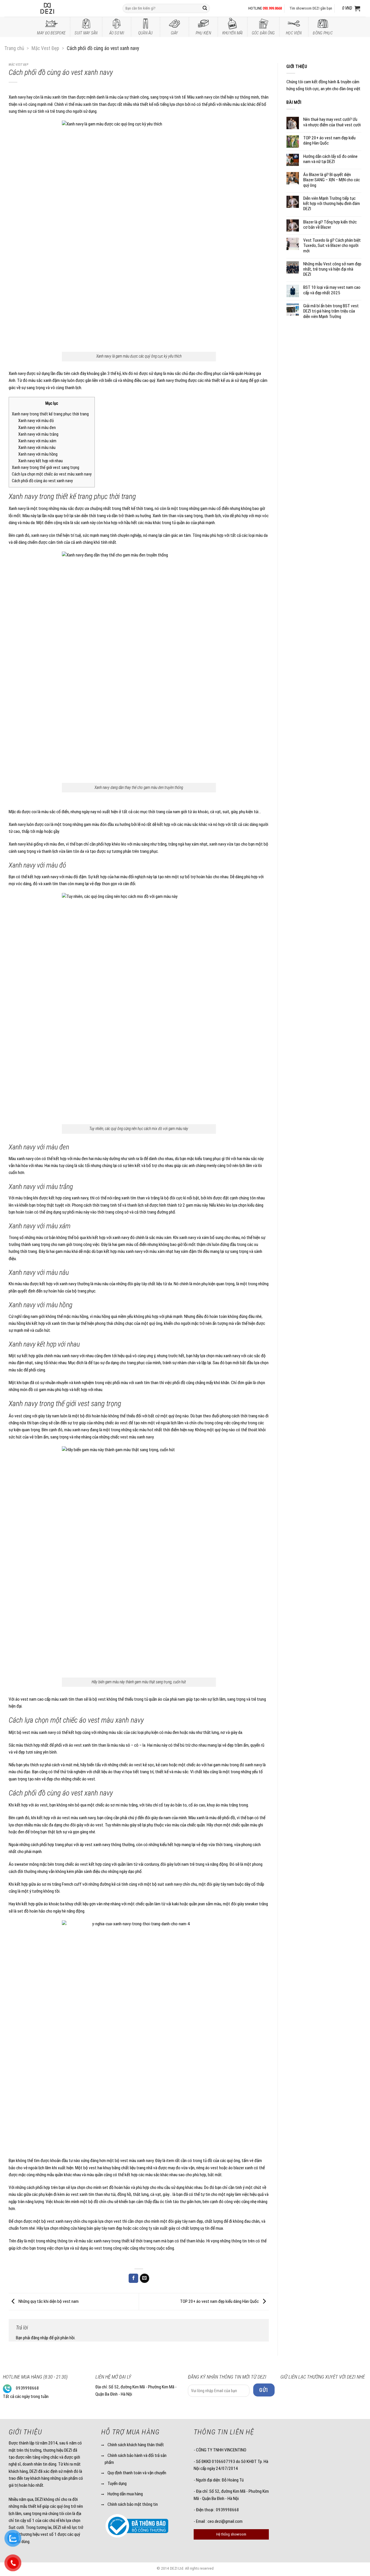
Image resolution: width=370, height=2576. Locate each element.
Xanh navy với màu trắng (38, 434)
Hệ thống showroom (231, 2534)
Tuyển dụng (117, 2483)
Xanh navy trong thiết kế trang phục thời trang (50, 414)
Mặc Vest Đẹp (45, 48)
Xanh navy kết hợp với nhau (40, 461)
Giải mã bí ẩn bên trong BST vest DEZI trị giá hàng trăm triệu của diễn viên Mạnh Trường (331, 311)
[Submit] (205, 8)
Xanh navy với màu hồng (38, 454)
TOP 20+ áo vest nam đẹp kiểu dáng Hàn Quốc (220, 2301)
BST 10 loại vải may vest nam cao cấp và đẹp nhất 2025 (332, 290)
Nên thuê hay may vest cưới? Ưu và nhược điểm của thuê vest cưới (332, 122)
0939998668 (27, 2388)
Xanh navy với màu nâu (37, 448)
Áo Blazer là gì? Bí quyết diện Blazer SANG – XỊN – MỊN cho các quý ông (332, 180)
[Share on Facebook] (133, 2278)
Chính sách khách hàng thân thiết (136, 2445)
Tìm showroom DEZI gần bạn (311, 8)
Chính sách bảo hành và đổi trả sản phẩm (136, 2459)
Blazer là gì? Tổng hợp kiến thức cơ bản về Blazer (330, 225)
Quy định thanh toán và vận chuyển (137, 2473)
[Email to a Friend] (145, 2278)
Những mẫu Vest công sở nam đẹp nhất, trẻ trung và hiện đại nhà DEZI (332, 269)
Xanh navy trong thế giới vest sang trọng (46, 468)
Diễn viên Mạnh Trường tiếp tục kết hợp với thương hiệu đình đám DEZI (332, 204)
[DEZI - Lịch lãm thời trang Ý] (63, 8)
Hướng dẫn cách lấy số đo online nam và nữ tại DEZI (330, 159)
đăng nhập (40, 2338)
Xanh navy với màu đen (37, 428)
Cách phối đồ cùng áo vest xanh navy (42, 481)
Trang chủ (14, 48)
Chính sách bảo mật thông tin (133, 2504)
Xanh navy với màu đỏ (36, 421)
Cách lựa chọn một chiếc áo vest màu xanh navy (52, 474)
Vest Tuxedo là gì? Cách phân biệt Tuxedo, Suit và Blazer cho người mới (332, 245)
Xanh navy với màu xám (37, 441)
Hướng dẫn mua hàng (125, 2494)
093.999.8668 (272, 8)
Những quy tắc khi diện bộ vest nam (48, 2301)
